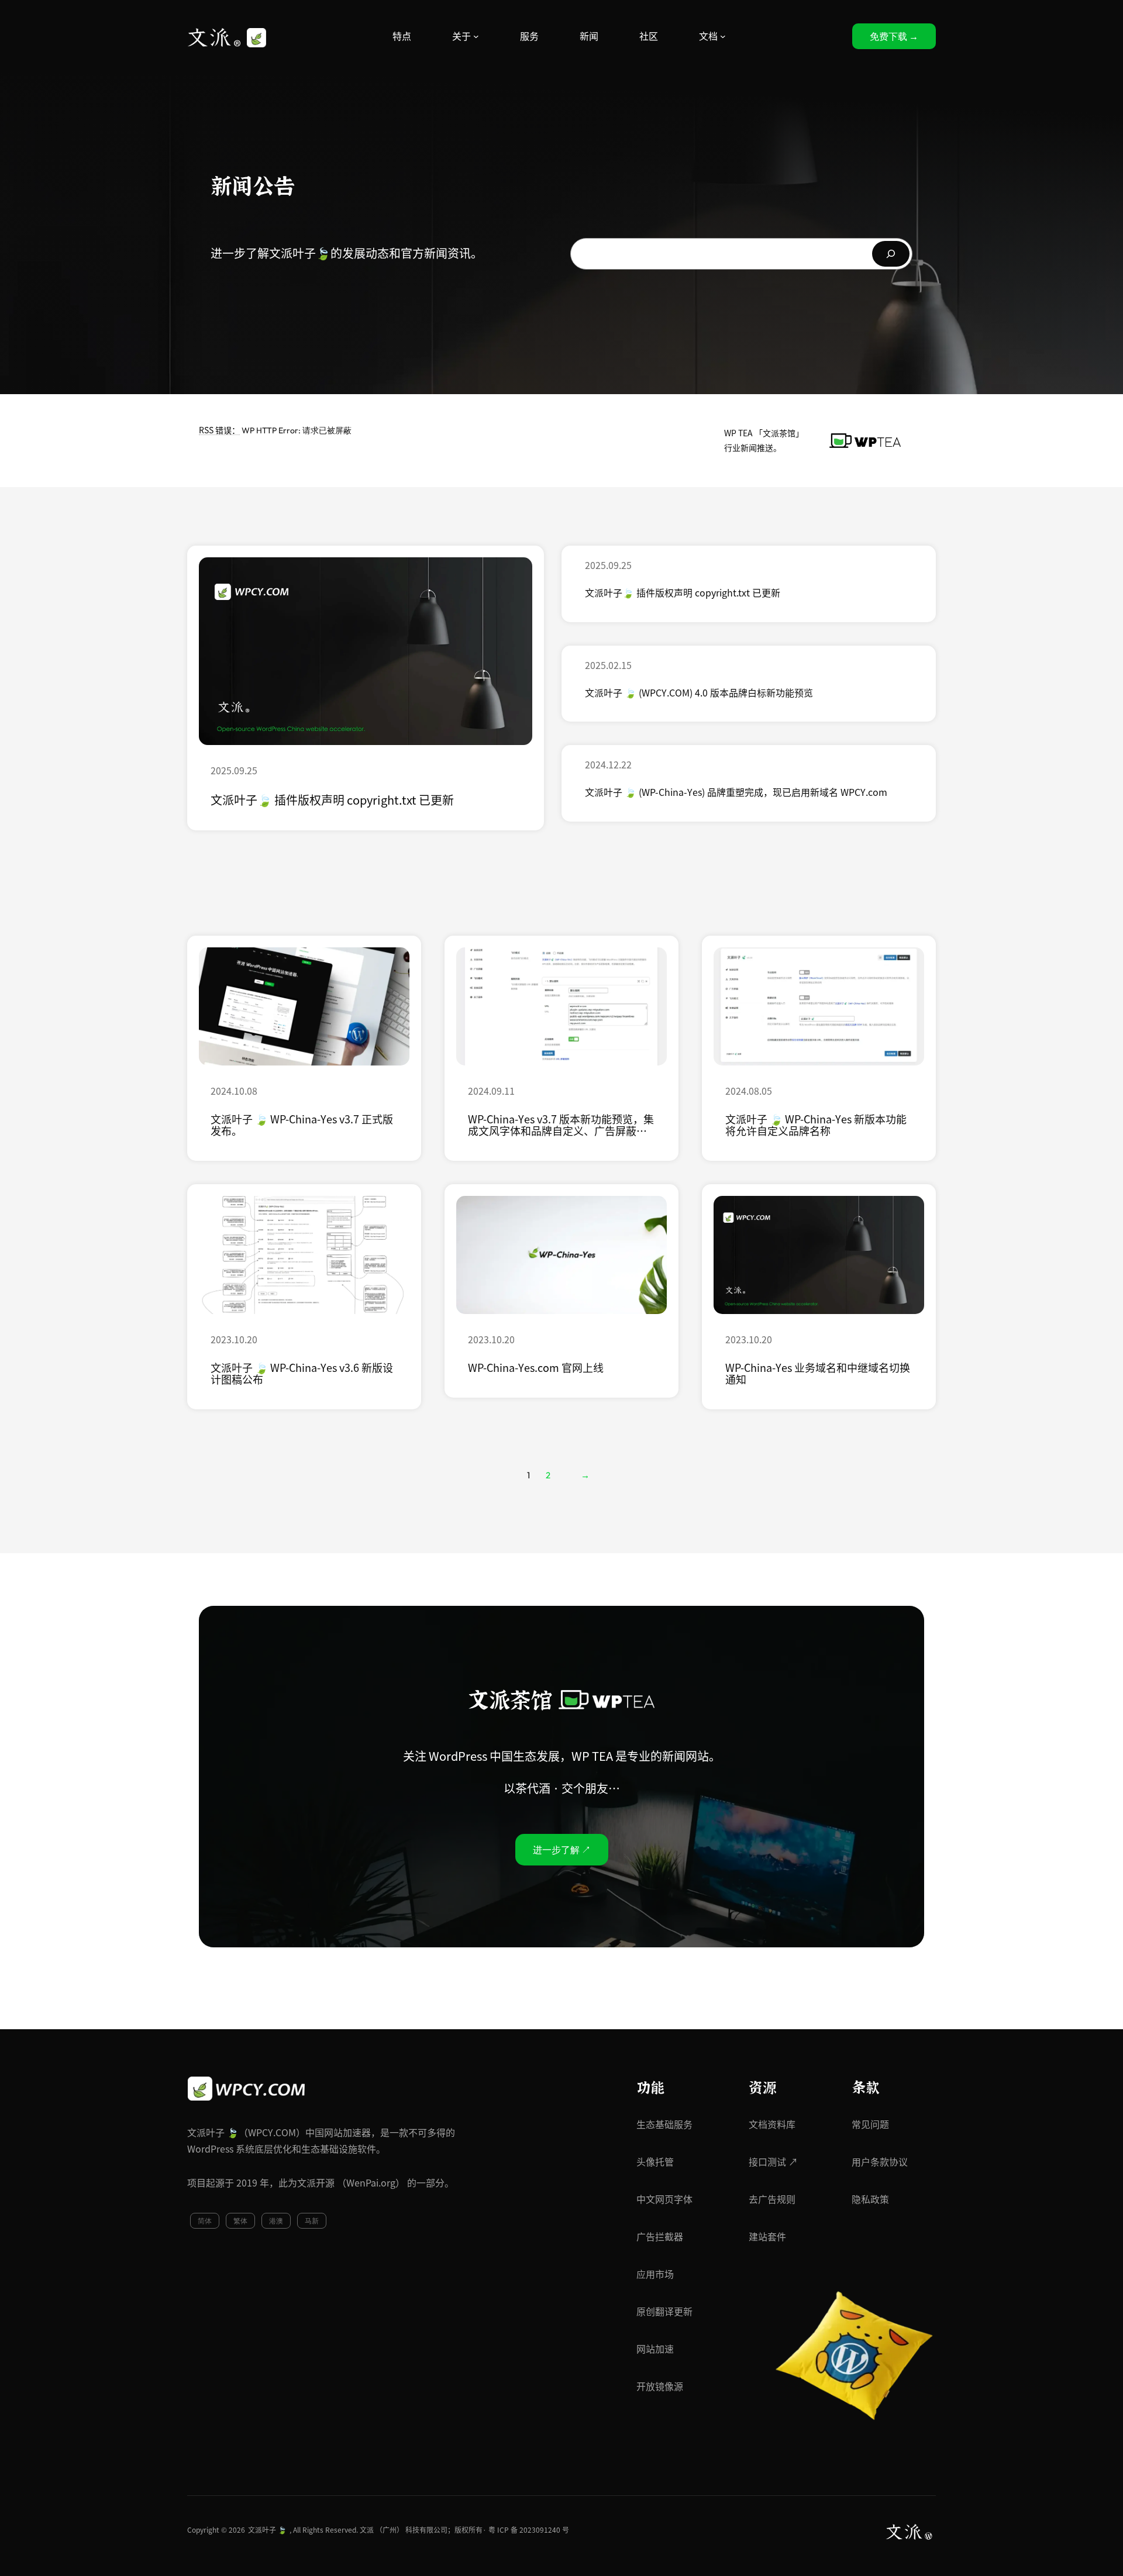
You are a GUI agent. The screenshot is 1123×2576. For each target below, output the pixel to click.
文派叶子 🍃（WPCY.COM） (246, 2133)
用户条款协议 (880, 2162)
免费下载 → (894, 36)
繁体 (240, 2221)
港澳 (276, 2221)
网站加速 (655, 2349)
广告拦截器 (660, 2237)
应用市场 (655, 2274)
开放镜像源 (660, 2387)
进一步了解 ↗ (562, 1850)
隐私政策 (870, 2199)
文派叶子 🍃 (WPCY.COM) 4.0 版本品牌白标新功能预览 (699, 693)
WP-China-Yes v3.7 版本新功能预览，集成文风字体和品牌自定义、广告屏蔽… (561, 1125)
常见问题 (870, 2125)
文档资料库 (772, 2125)
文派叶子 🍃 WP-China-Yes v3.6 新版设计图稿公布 (302, 1374)
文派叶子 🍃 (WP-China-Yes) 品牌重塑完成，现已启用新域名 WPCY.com (736, 792)
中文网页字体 (664, 2199)
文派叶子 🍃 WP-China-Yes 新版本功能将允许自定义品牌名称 (816, 1125)
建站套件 (767, 2237)
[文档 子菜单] (723, 36)
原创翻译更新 (664, 2312)
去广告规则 (772, 2199)
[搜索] (891, 254)
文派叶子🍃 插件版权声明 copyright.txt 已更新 (332, 800)
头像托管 (655, 2162)
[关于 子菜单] (476, 36)
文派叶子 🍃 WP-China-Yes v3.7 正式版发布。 (302, 1125)
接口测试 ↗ (773, 2162)
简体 (205, 2221)
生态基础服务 (664, 2125)
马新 (312, 2221)
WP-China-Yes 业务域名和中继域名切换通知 (818, 1374)
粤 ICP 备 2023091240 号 (529, 2530)
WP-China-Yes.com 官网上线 (536, 1368)
